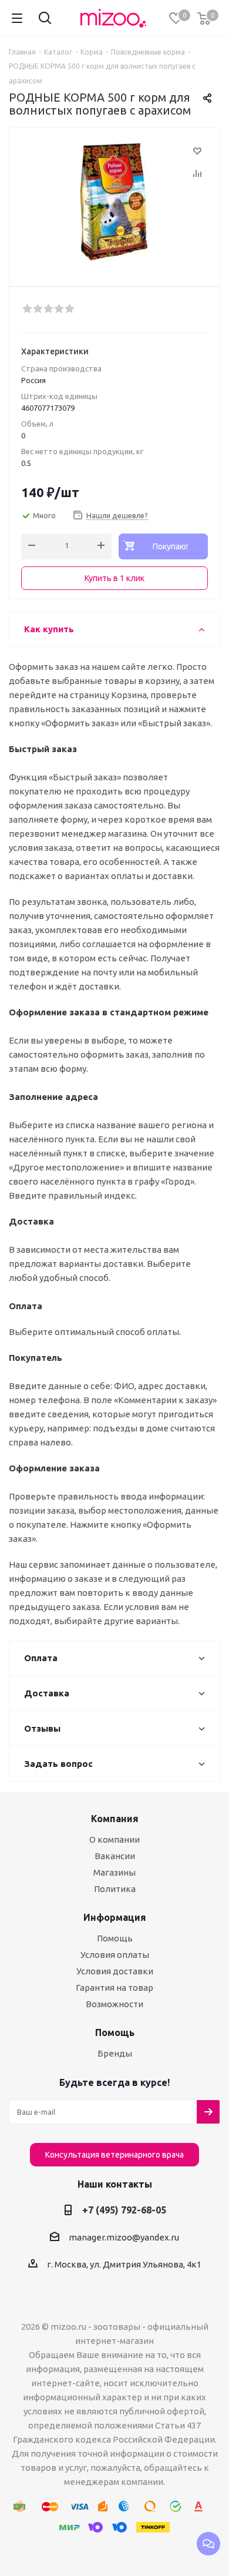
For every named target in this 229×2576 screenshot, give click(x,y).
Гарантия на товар (114, 1988)
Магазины (114, 1872)
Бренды (115, 2053)
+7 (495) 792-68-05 (124, 2210)
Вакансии (115, 1856)
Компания (115, 1819)
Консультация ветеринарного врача (114, 2155)
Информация (115, 1917)
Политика (115, 1889)
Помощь (115, 1938)
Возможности (114, 2004)
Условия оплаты (115, 1955)
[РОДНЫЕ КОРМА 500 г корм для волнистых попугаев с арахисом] (114, 202)
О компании (114, 1839)
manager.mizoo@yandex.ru (124, 2237)
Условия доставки (115, 1971)
